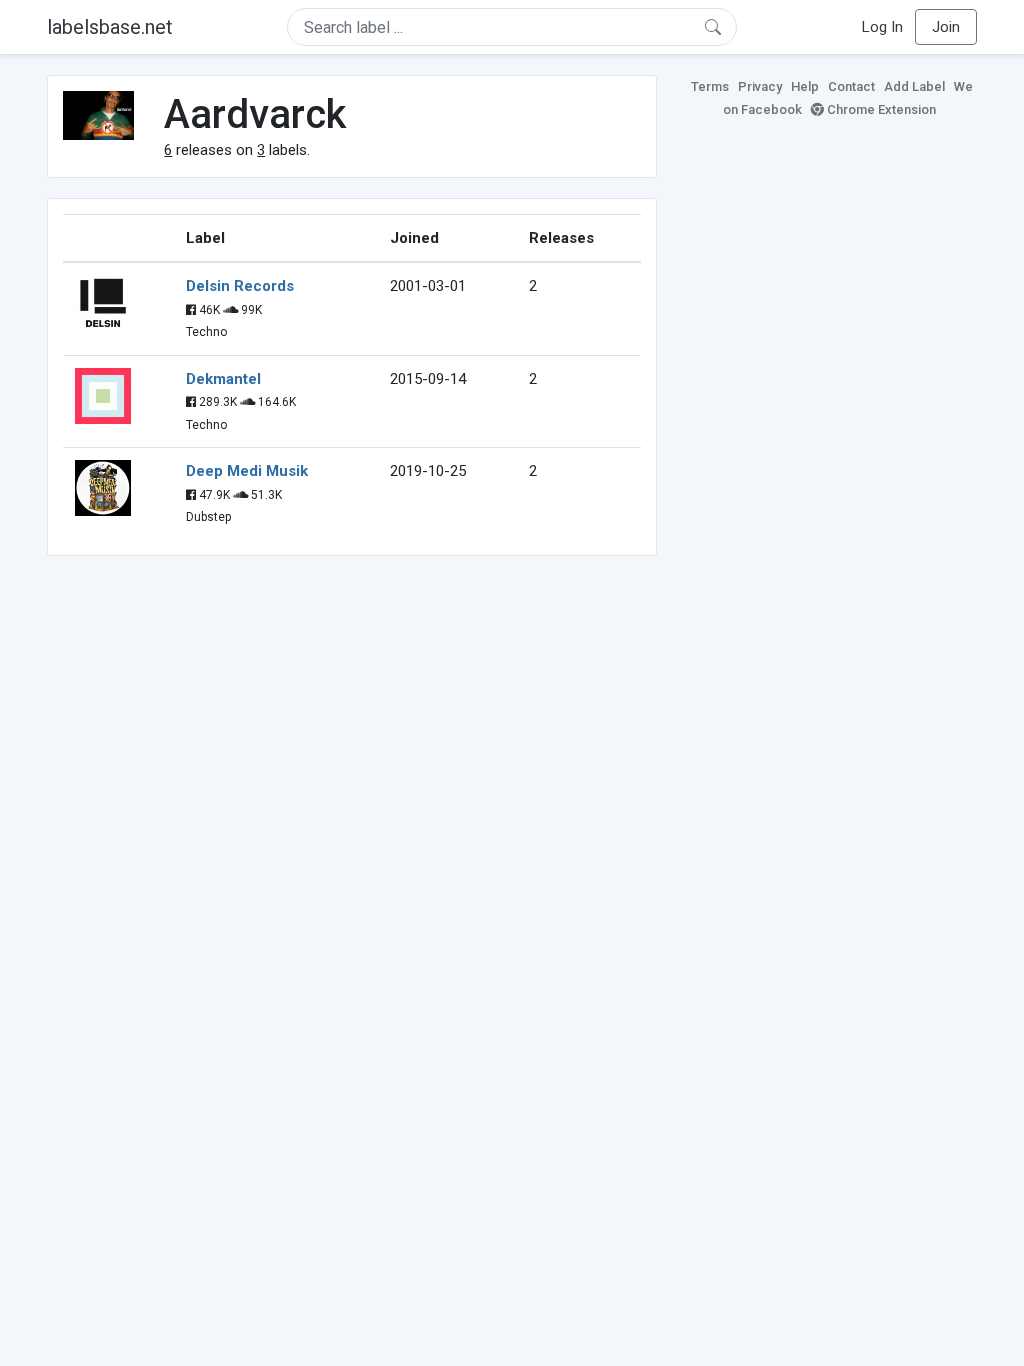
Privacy (760, 86)
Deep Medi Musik (247, 471)
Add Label (914, 86)
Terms (710, 86)
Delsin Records (240, 286)
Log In (882, 27)
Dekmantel (223, 379)
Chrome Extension (880, 109)
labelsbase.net (110, 27)
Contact (851, 86)
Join (946, 27)
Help (805, 86)
